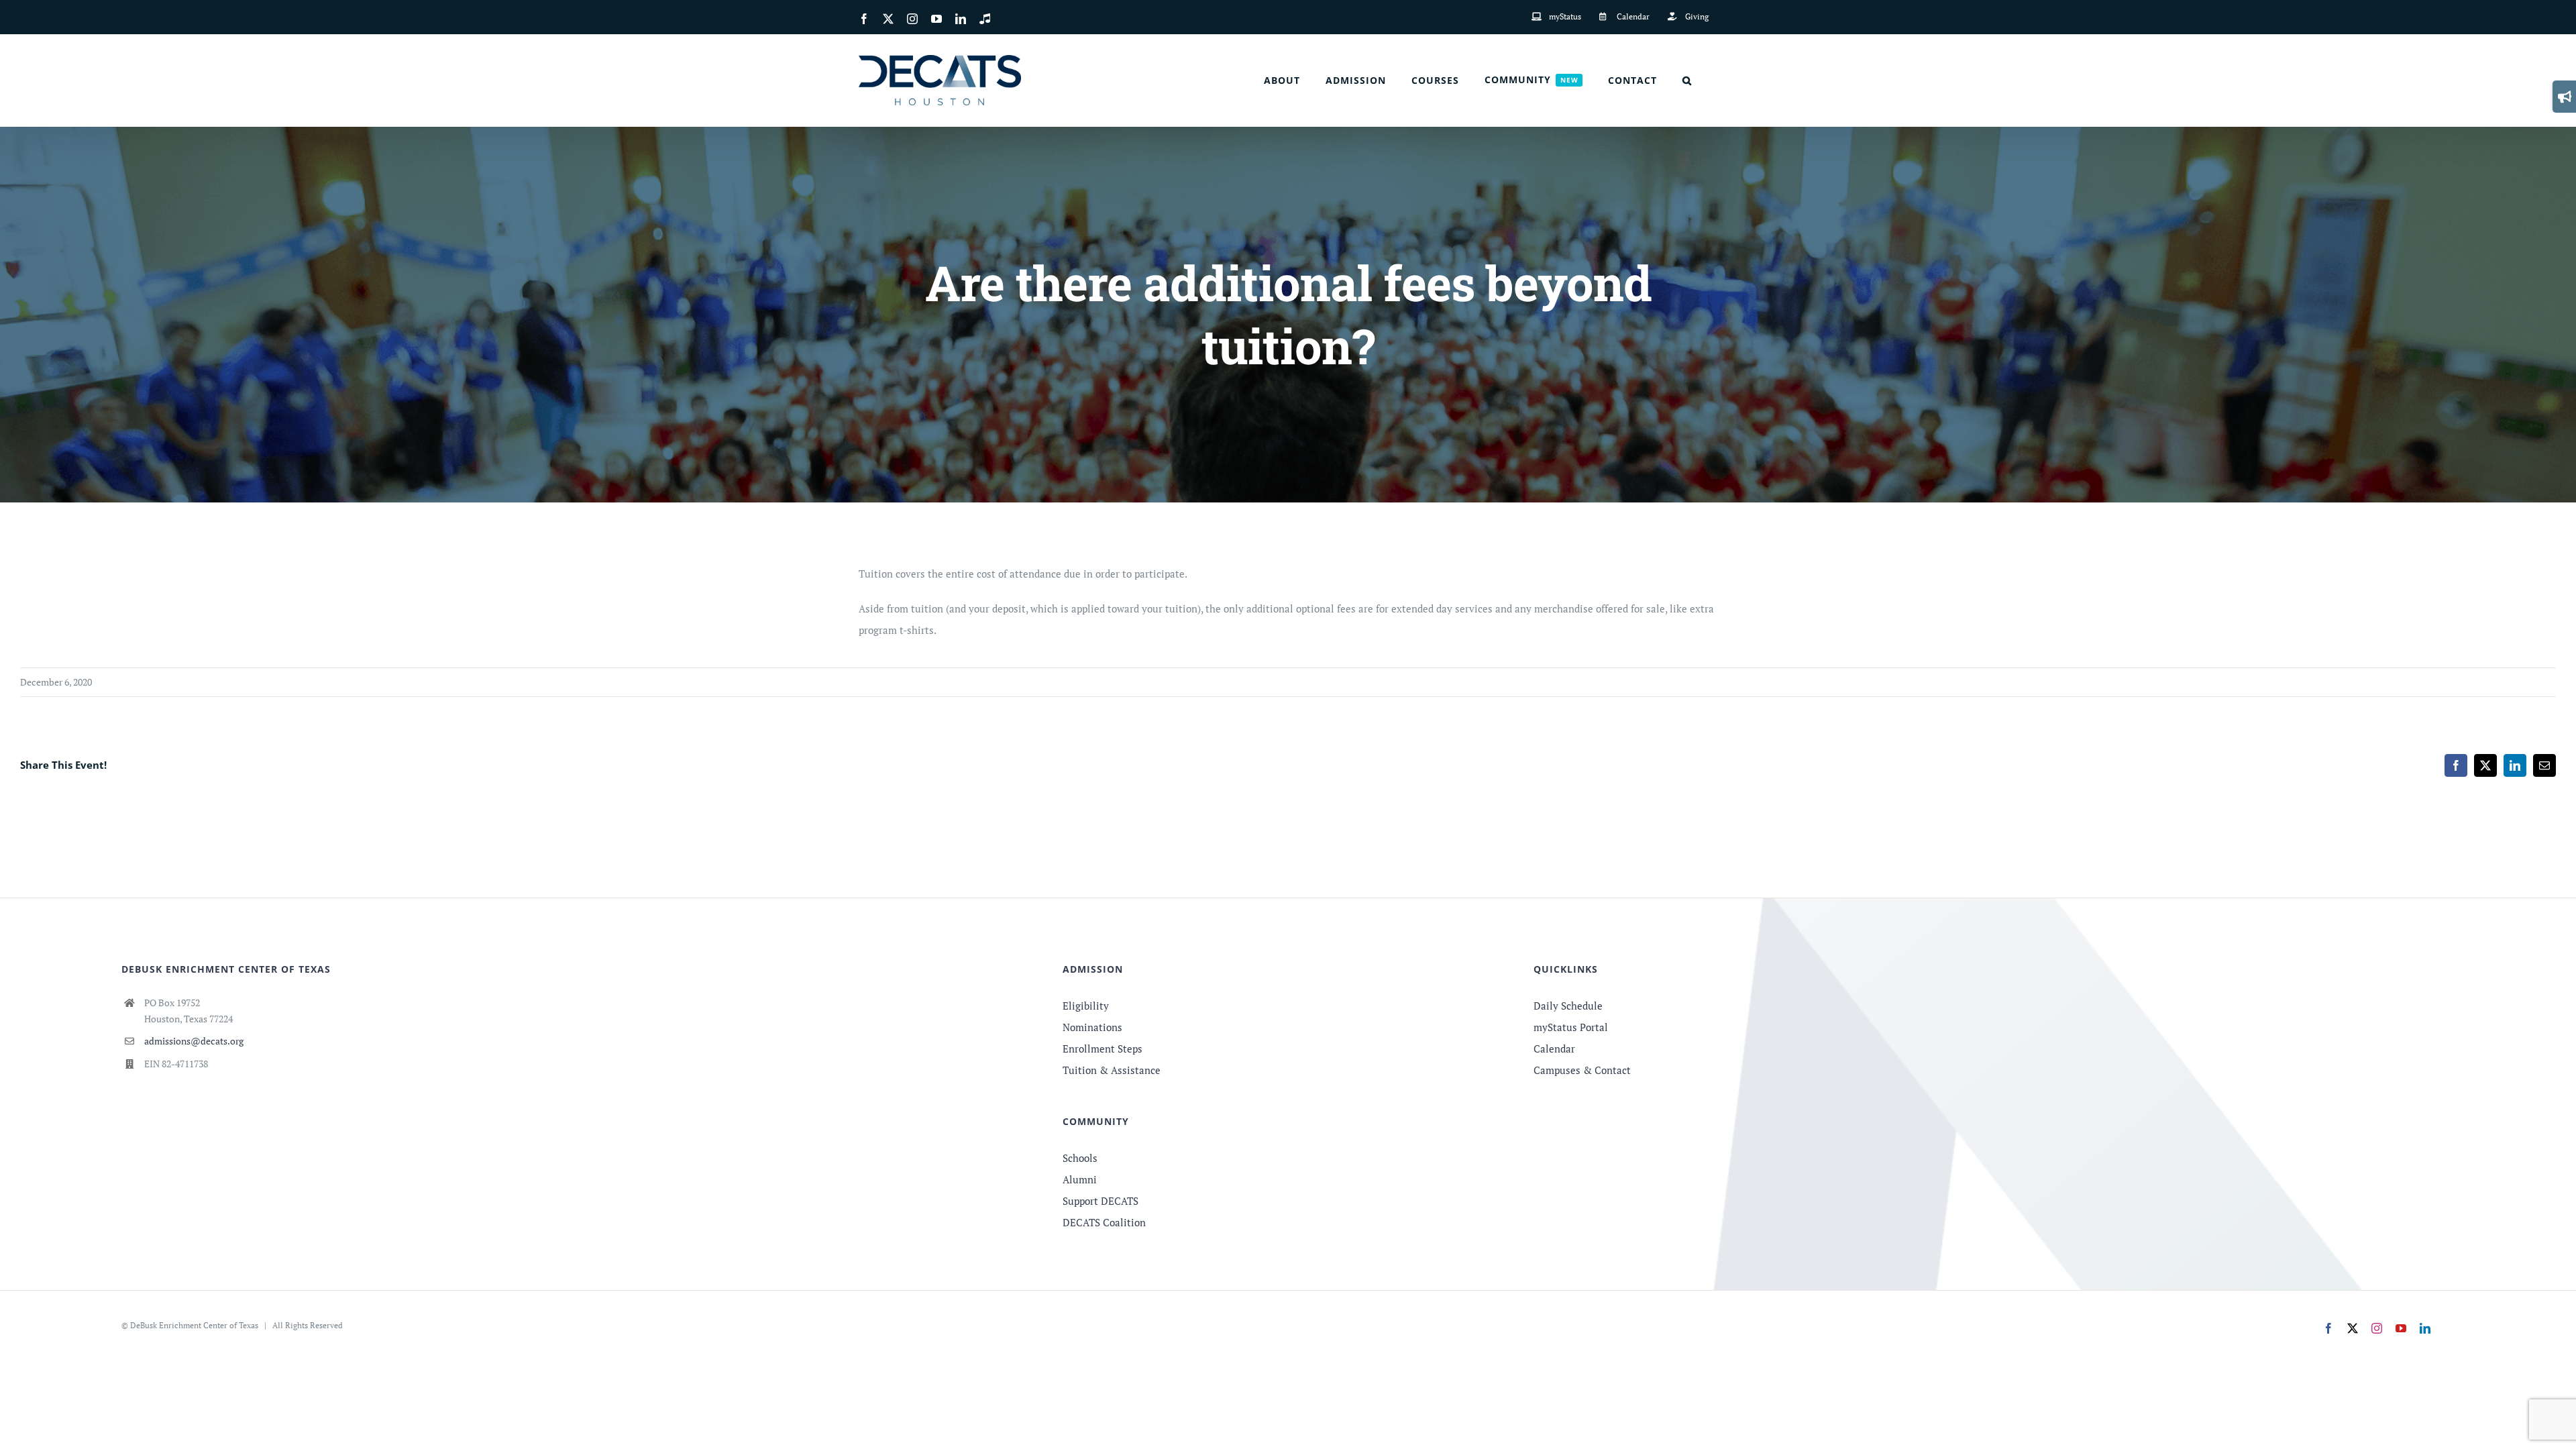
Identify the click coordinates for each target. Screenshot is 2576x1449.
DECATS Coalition (1104, 1222)
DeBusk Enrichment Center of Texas (194, 1325)
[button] (1687, 80)
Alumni (1080, 1179)
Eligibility (1086, 1006)
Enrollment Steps (1103, 1049)
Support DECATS (1101, 1201)
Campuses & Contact (1582, 1070)
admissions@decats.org (194, 1041)
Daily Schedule (1568, 1006)
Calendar (1554, 1049)
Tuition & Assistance (1112, 1070)
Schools (1080, 1158)
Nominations (1092, 1027)
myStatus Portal (1571, 1027)
